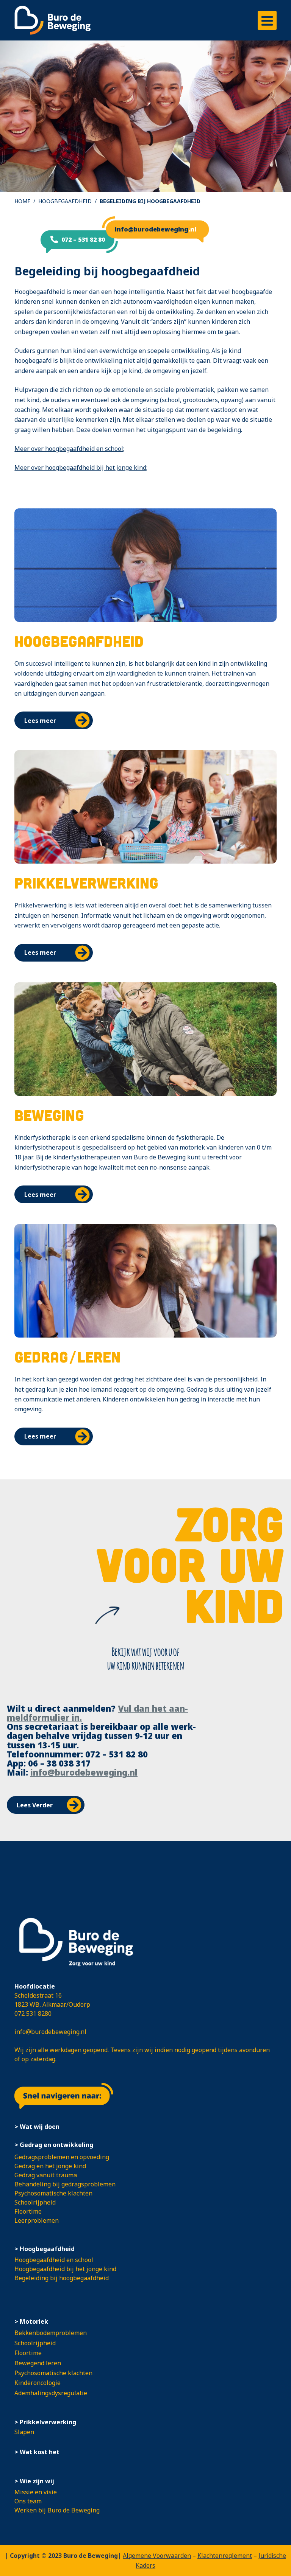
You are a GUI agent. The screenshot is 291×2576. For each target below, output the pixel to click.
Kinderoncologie (38, 2383)
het (159, 1708)
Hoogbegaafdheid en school (54, 2260)
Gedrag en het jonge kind (50, 2166)
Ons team (28, 2501)
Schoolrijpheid (35, 2202)
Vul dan (135, 1708)
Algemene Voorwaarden (157, 2556)
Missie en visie (36, 2492)
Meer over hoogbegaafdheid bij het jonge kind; (81, 468)
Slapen (24, 2432)
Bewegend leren (38, 2363)
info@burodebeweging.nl (84, 1772)
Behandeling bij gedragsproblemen (65, 2184)
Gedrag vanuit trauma (46, 2175)
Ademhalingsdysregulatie (51, 2393)
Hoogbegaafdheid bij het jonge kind (65, 2269)
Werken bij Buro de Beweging (57, 2510)
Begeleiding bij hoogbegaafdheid (62, 2278)
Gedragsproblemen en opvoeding (62, 2157)
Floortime (28, 2211)
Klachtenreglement (225, 2556)
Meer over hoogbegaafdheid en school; (69, 449)
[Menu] (267, 20)
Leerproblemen (37, 2220)
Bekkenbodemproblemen (51, 2333)
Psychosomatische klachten (53, 2193)
